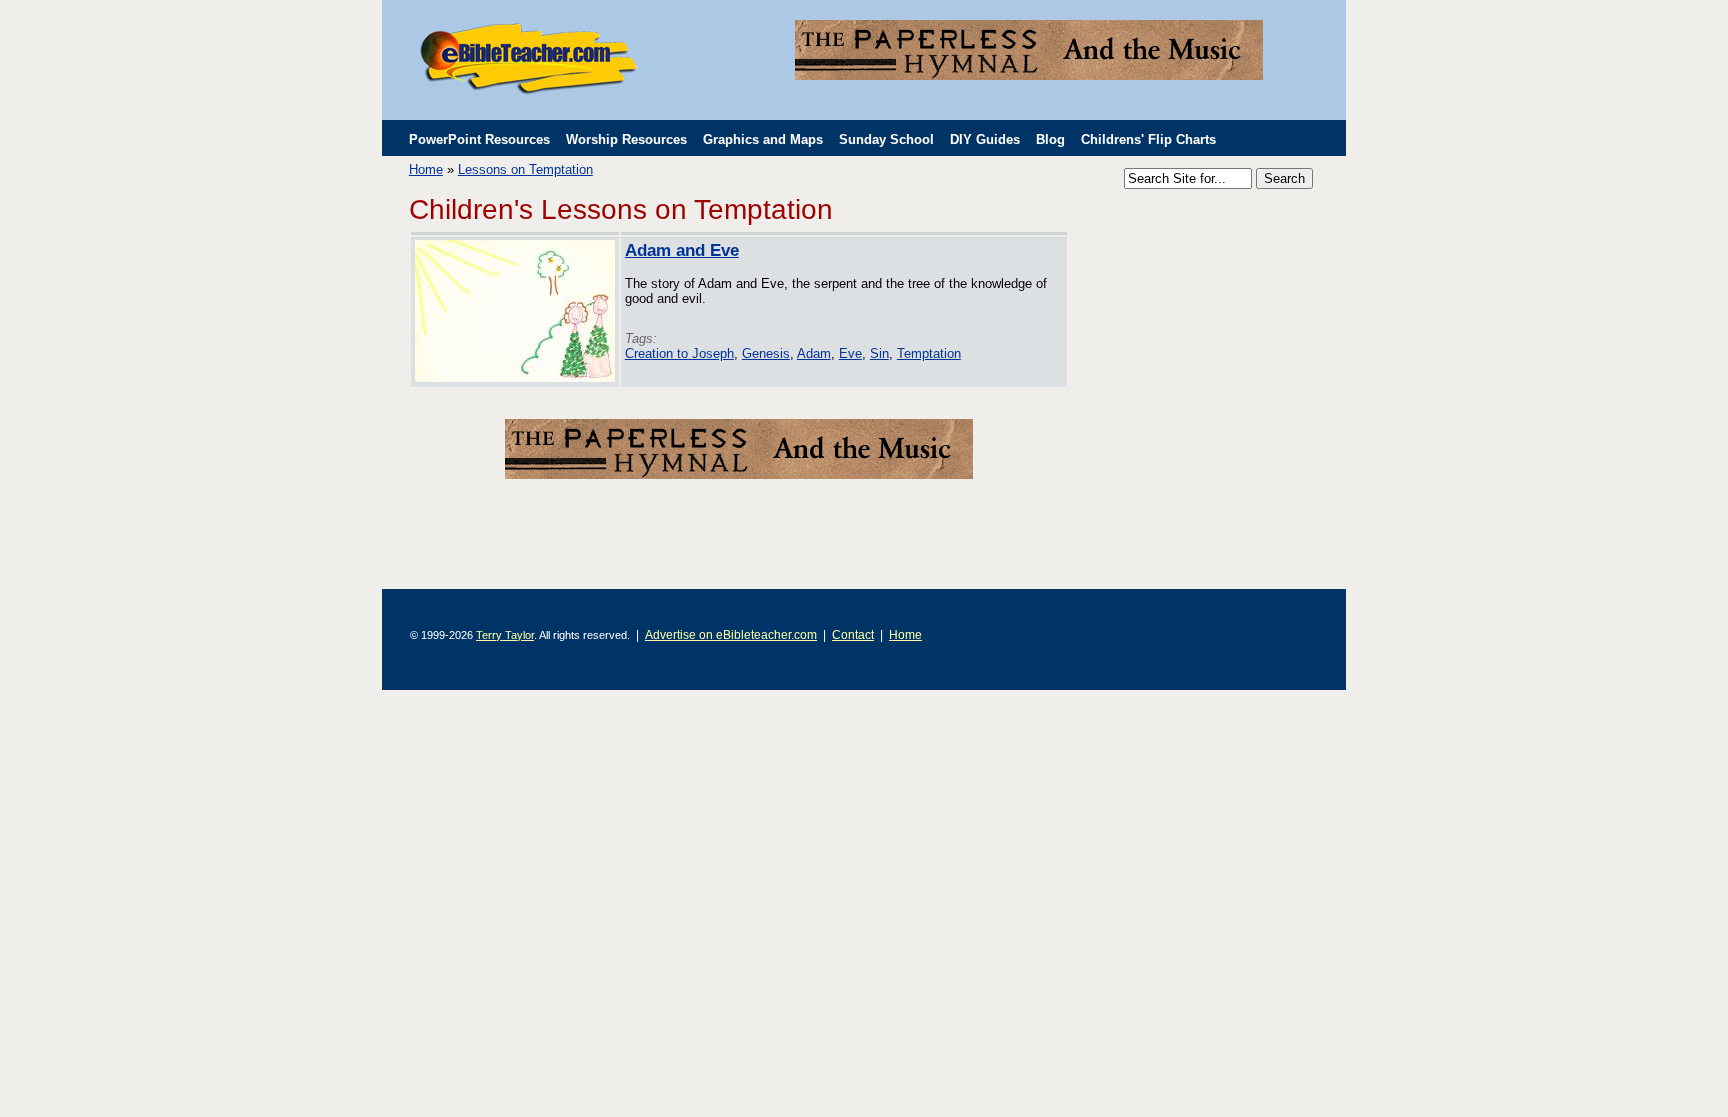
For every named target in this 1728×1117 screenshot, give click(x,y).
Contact (853, 634)
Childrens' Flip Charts (1148, 139)
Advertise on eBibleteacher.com (731, 634)
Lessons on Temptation (525, 169)
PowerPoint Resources (479, 139)
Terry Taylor (505, 635)
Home (426, 169)
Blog (1050, 139)
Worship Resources (626, 139)
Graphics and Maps (763, 139)
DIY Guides (985, 139)
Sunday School (886, 139)
